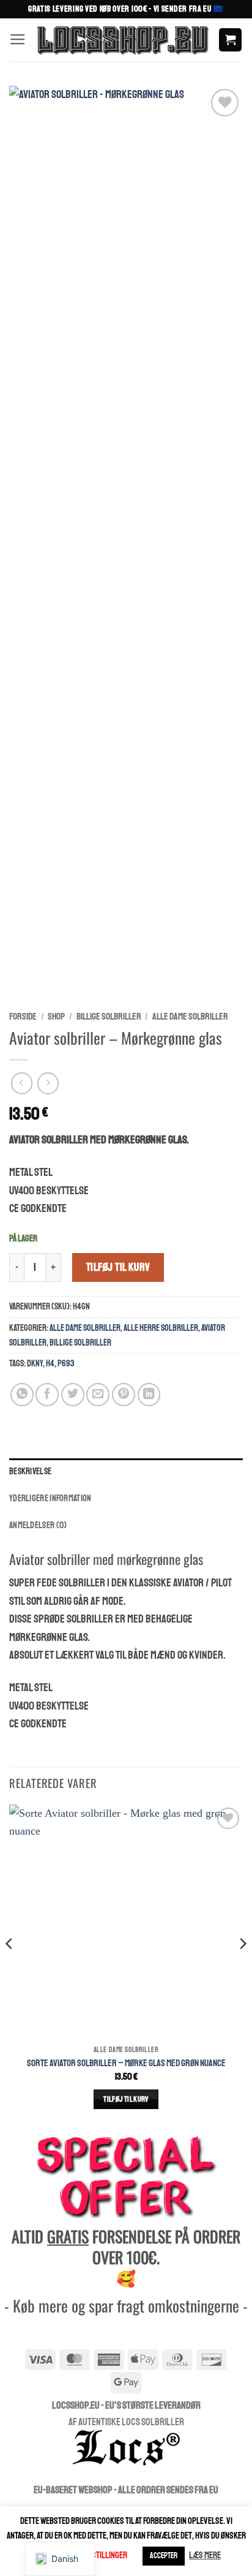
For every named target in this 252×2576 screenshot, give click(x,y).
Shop (56, 1017)
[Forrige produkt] (48, 1083)
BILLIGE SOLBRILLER (109, 1017)
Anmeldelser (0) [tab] (38, 1525)
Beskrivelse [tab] (30, 1471)
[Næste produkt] (22, 1083)
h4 (50, 1363)
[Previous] (10, 1968)
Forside (23, 1017)
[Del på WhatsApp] (22, 1395)
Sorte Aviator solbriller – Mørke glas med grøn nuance (126, 2063)
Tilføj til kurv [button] (126, 2099)
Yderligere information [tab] (50, 1498)
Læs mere (205, 2555)
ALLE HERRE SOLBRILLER (161, 1328)
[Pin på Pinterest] (124, 1395)
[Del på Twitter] (73, 1395)
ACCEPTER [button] (164, 2556)
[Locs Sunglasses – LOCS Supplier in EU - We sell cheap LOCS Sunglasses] (122, 40)
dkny (35, 1363)
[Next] (242, 1968)
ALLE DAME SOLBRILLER (190, 1017)
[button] (18, 40)
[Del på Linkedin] (149, 1395)
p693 (66, 1363)
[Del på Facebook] (47, 1395)
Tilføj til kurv (118, 1267)
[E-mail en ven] (98, 1395)
